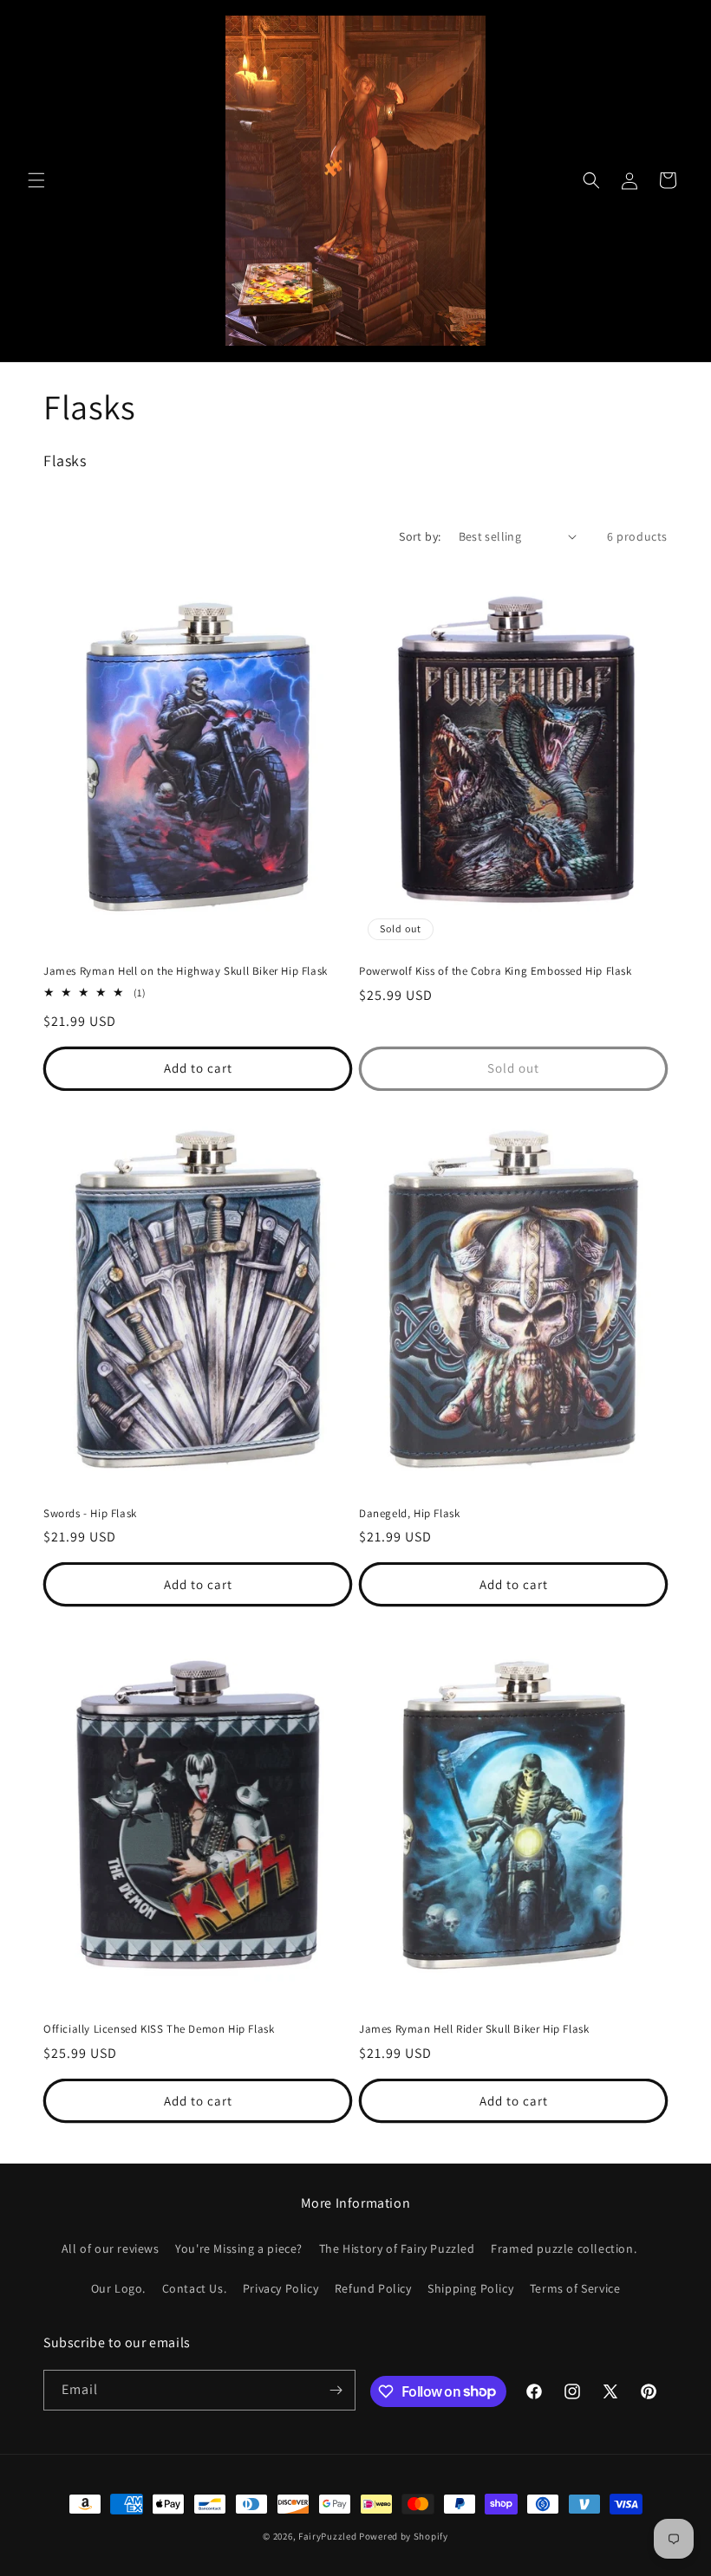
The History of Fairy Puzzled (397, 2248)
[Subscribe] (336, 2390)
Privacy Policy (280, 2288)
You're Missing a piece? (239, 2248)
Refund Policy (373, 2288)
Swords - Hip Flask (90, 1514)
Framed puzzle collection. (564, 2248)
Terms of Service (575, 2288)
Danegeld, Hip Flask (409, 1514)
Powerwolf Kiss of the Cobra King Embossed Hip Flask (496, 971)
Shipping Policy (470, 2288)
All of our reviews (111, 2248)
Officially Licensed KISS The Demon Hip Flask (159, 2029)
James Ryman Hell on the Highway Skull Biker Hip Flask (186, 971)
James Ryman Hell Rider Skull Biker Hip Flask (474, 2029)
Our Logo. (118, 2288)
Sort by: (420, 536)
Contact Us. (195, 2288)
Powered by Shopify (404, 2536)
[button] (36, 180)
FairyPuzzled (327, 2536)
